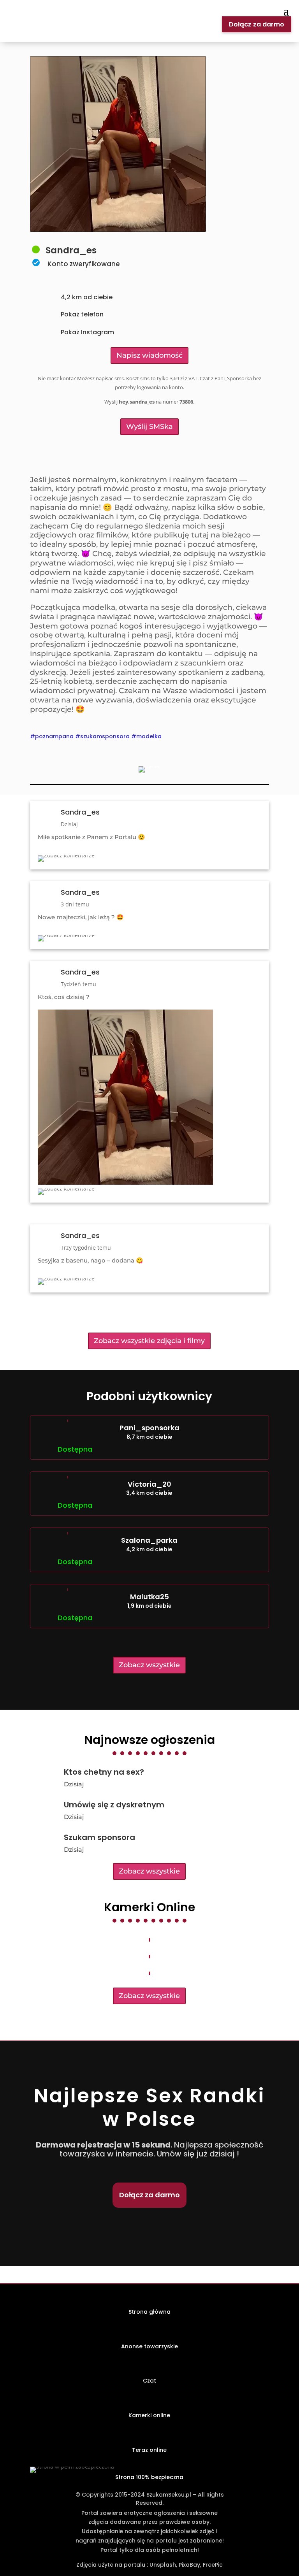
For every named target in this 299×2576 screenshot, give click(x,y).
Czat (149, 2381)
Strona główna (149, 2312)
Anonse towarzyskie (149, 2346)
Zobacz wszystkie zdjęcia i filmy (149, 1341)
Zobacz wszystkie (149, 1665)
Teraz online (149, 2450)
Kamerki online (149, 2415)
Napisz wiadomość (149, 355)
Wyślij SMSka (149, 427)
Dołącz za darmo (257, 24)
